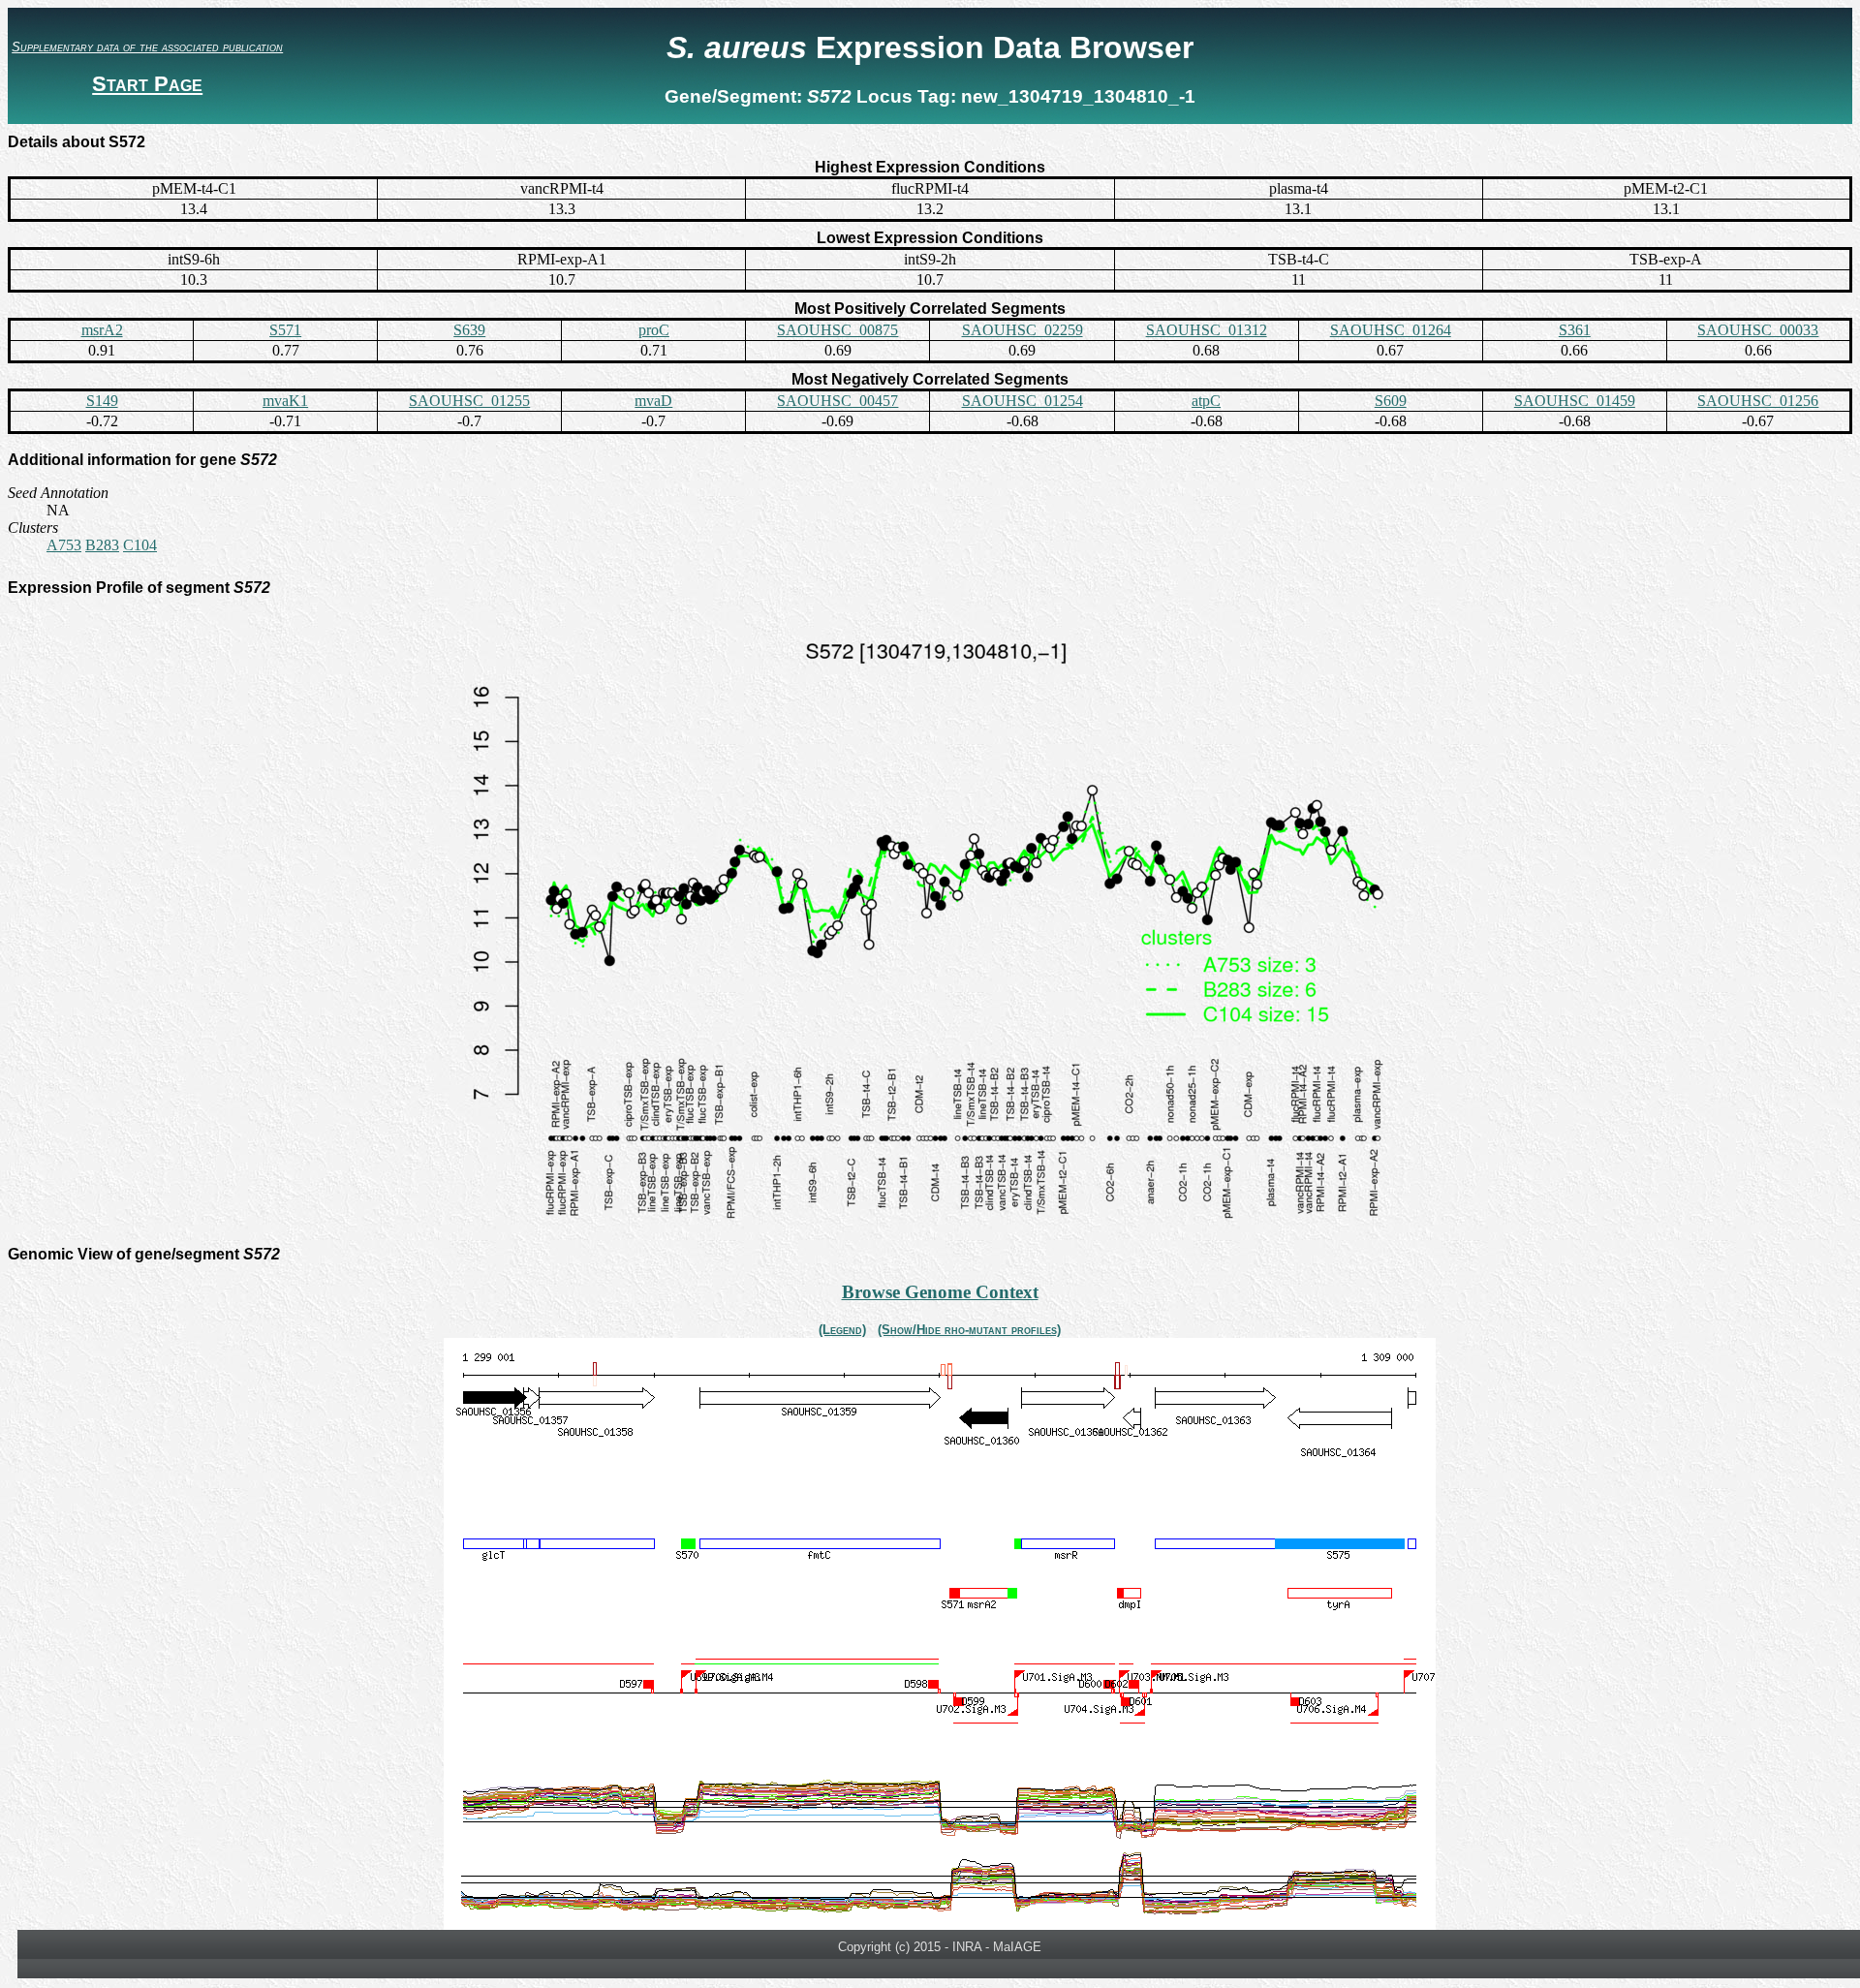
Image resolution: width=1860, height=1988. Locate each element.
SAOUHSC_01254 (1023, 401)
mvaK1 (285, 401)
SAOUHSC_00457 (837, 401)
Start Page (147, 84)
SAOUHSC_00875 (837, 330)
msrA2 (102, 330)
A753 (64, 545)
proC (654, 330)
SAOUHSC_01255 (469, 401)
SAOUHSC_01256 (1758, 401)
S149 (102, 401)
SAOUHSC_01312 (1207, 330)
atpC (1206, 401)
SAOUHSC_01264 (1391, 330)
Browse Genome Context (940, 1292)
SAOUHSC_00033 (1758, 330)
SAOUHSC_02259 (1023, 330)
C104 (140, 545)
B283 (102, 545)
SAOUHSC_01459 (1575, 401)
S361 (1575, 330)
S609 (1391, 401)
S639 (469, 330)
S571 (285, 330)
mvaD (653, 401)
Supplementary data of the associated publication (147, 47)
